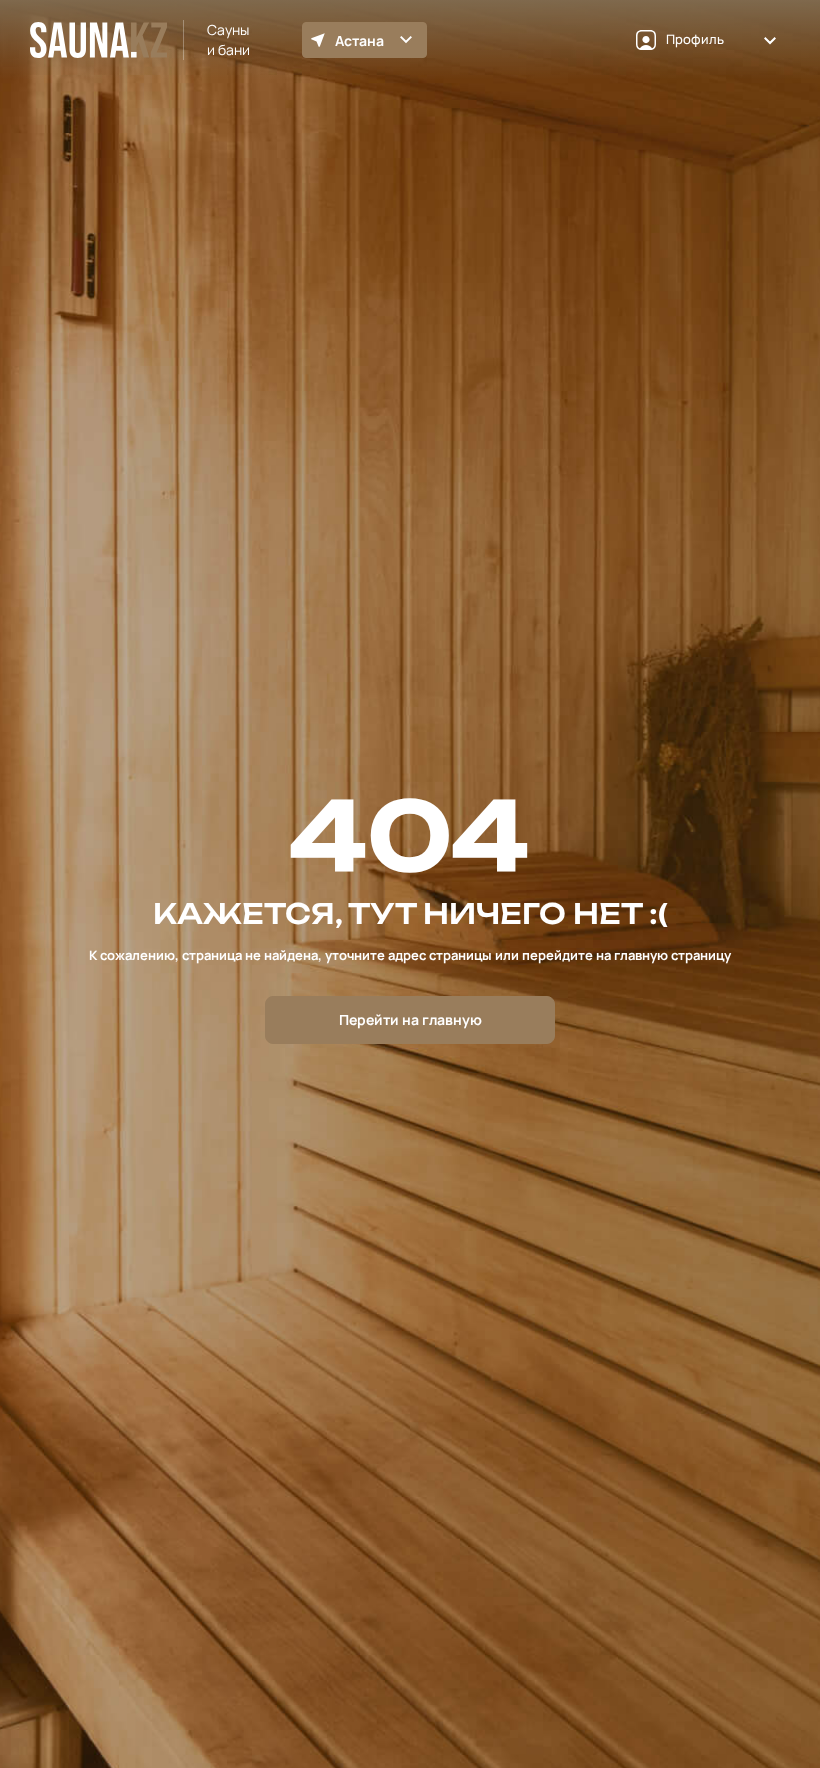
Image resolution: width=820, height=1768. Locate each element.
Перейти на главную (410, 1019)
